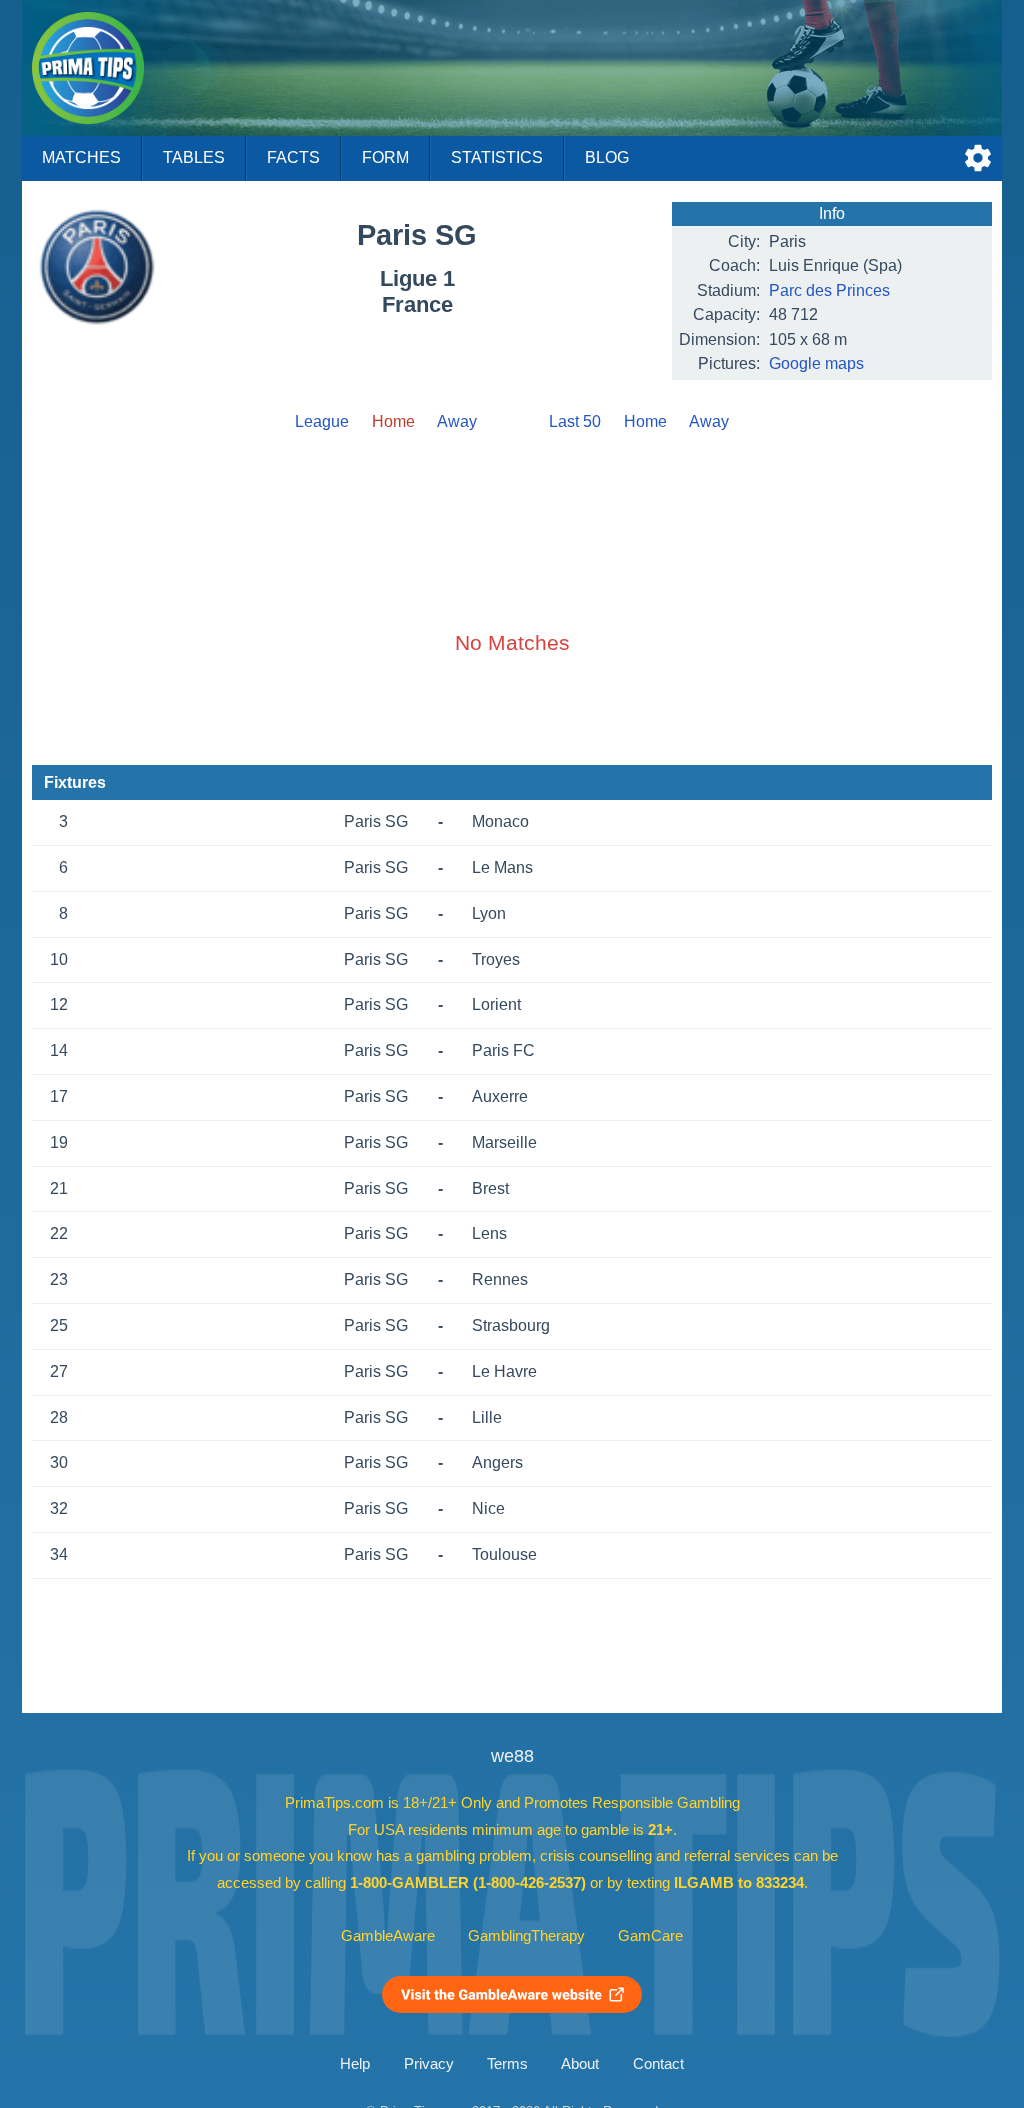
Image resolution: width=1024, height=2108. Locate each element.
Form (385, 157)
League (322, 421)
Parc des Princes (829, 290)
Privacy (429, 2064)
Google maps (816, 363)
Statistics (497, 157)
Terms (507, 2064)
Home (645, 421)
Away (457, 421)
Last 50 (575, 421)
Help (355, 2064)
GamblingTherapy (526, 1936)
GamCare (650, 1936)
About (580, 2064)
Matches (81, 157)
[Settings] (978, 158)
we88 (512, 1756)
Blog (607, 157)
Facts (293, 157)
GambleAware (388, 1936)
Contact (658, 2064)
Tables (194, 157)
